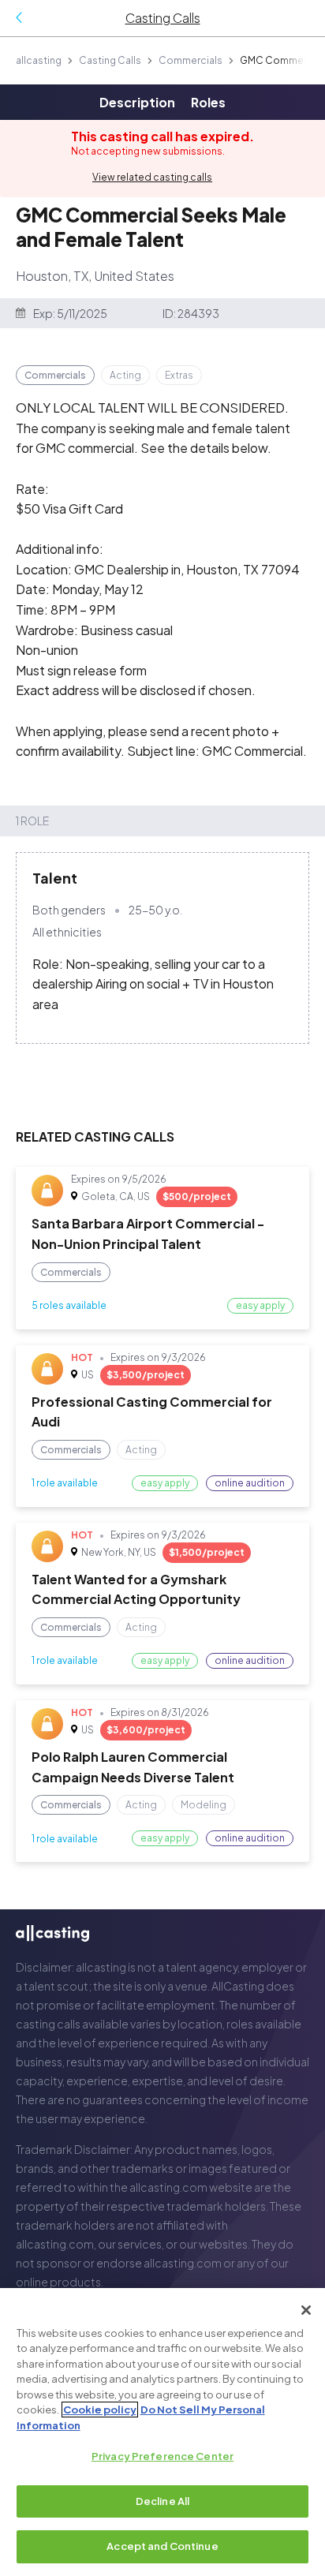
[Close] (306, 2310)
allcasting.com (168, 2187)
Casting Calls (110, 60)
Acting (125, 375)
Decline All (162, 2501)
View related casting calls (152, 177)
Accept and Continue (162, 2546)
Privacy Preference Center (162, 2456)
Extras (179, 375)
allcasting (39, 60)
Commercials (191, 60)
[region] (162, 2432)
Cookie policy (100, 2410)
